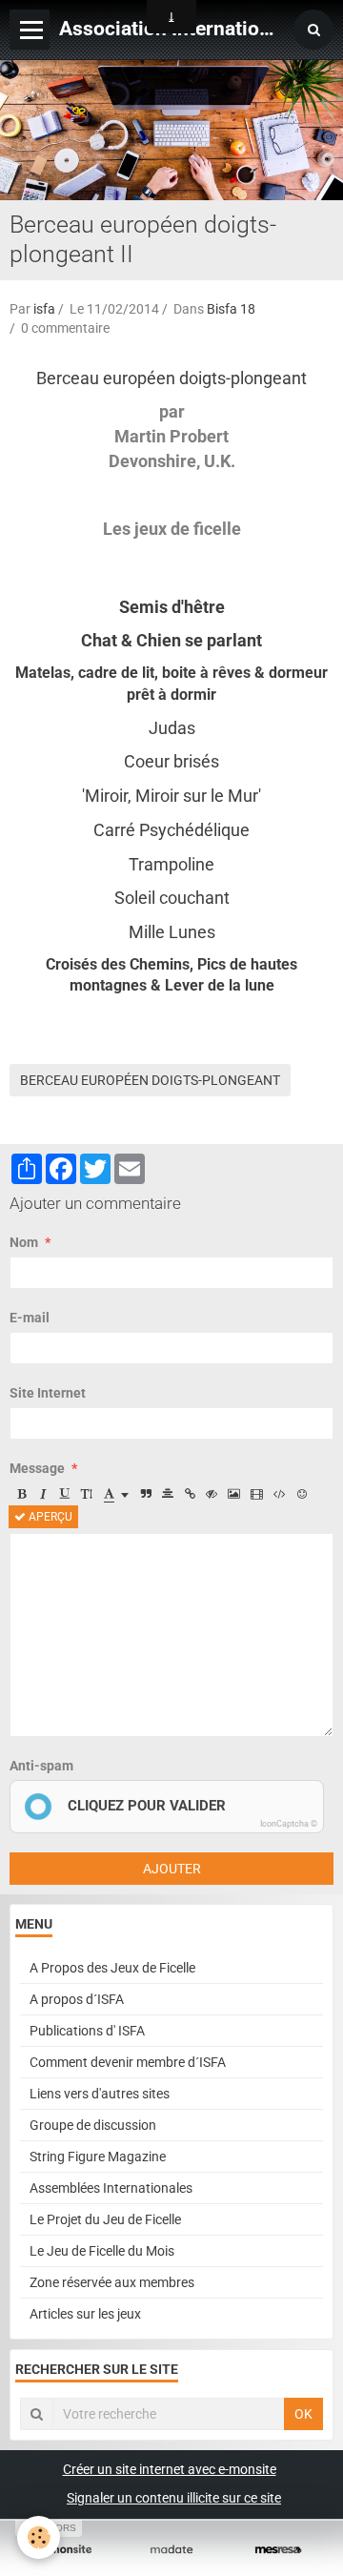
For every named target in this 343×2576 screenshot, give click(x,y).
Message (37, 1468)
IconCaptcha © (289, 1824)
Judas (172, 728)
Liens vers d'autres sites (100, 2094)
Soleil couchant (172, 898)
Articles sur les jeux (85, 2314)
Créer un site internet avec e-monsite (170, 2469)
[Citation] (146, 1494)
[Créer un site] (65, 2550)
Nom (24, 1242)
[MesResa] (278, 2550)
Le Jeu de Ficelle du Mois (102, 2251)
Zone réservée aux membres (112, 2282)
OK (303, 2414)
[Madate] (171, 2550)
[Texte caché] (212, 1494)
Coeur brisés (171, 761)
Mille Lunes (172, 932)
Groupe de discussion (93, 2125)
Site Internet (48, 1393)
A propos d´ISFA (77, 1999)
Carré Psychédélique (171, 830)
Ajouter (172, 1869)
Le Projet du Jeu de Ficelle (105, 2219)
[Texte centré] (168, 1494)
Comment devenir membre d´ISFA (128, 2062)
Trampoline (171, 864)
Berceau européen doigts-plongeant (171, 378)
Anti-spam (41, 1766)
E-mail (30, 1318)
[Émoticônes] (302, 1494)
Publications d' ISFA (87, 2031)
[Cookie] (39, 2537)
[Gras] (21, 1494)
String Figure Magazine (98, 2157)
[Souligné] (65, 1494)
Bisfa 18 (231, 309)
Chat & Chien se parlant (171, 640)
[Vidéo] (257, 1494)
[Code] (280, 1494)
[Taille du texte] (87, 1494)
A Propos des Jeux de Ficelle (112, 1968)
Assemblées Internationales (111, 2188)
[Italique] (43, 1494)
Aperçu (49, 1517)
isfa (44, 309)
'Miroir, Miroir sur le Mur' (171, 796)
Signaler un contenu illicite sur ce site (174, 2498)
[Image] (234, 1494)
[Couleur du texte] (116, 1494)
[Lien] (190, 1494)
